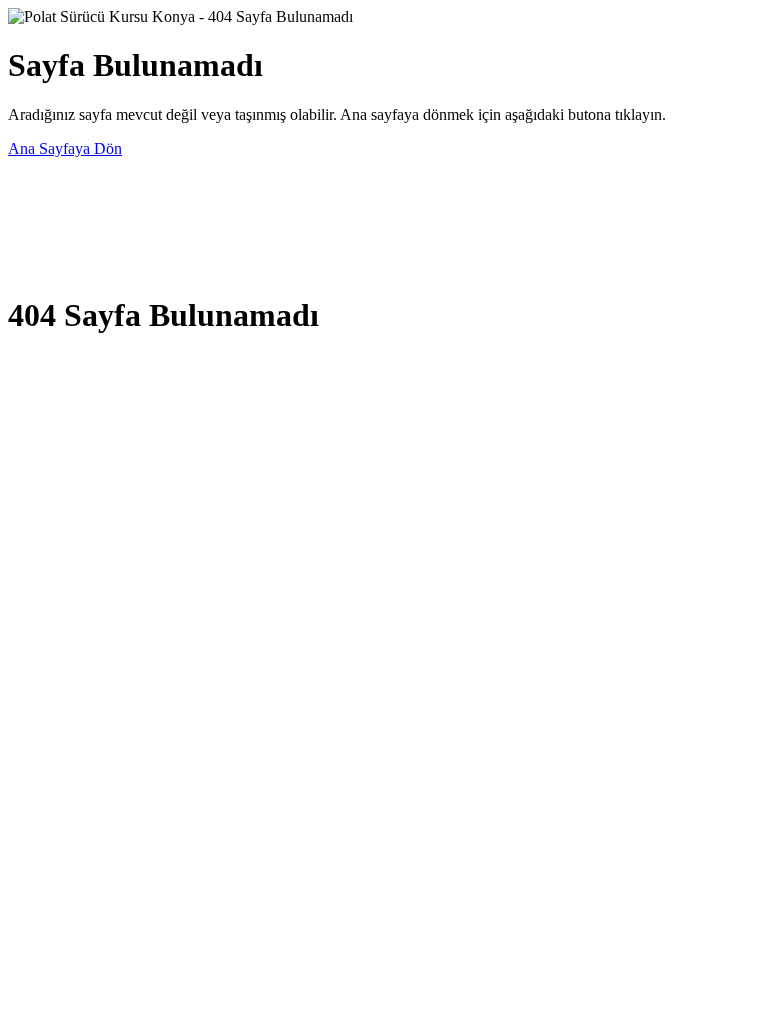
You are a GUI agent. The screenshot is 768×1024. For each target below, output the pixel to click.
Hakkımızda (46, 238)
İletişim (31, 266)
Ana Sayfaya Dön (65, 148)
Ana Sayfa (41, 182)
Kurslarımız (45, 210)
